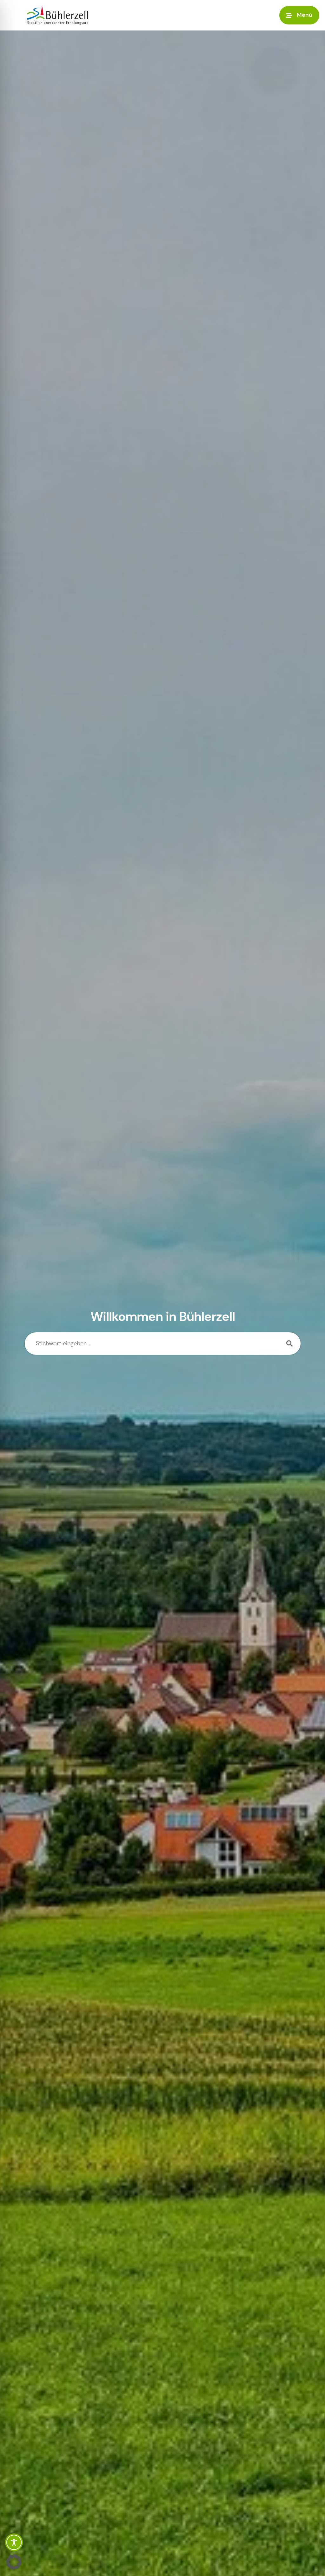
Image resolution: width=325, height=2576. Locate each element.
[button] (299, 15)
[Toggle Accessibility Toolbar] (14, 2542)
